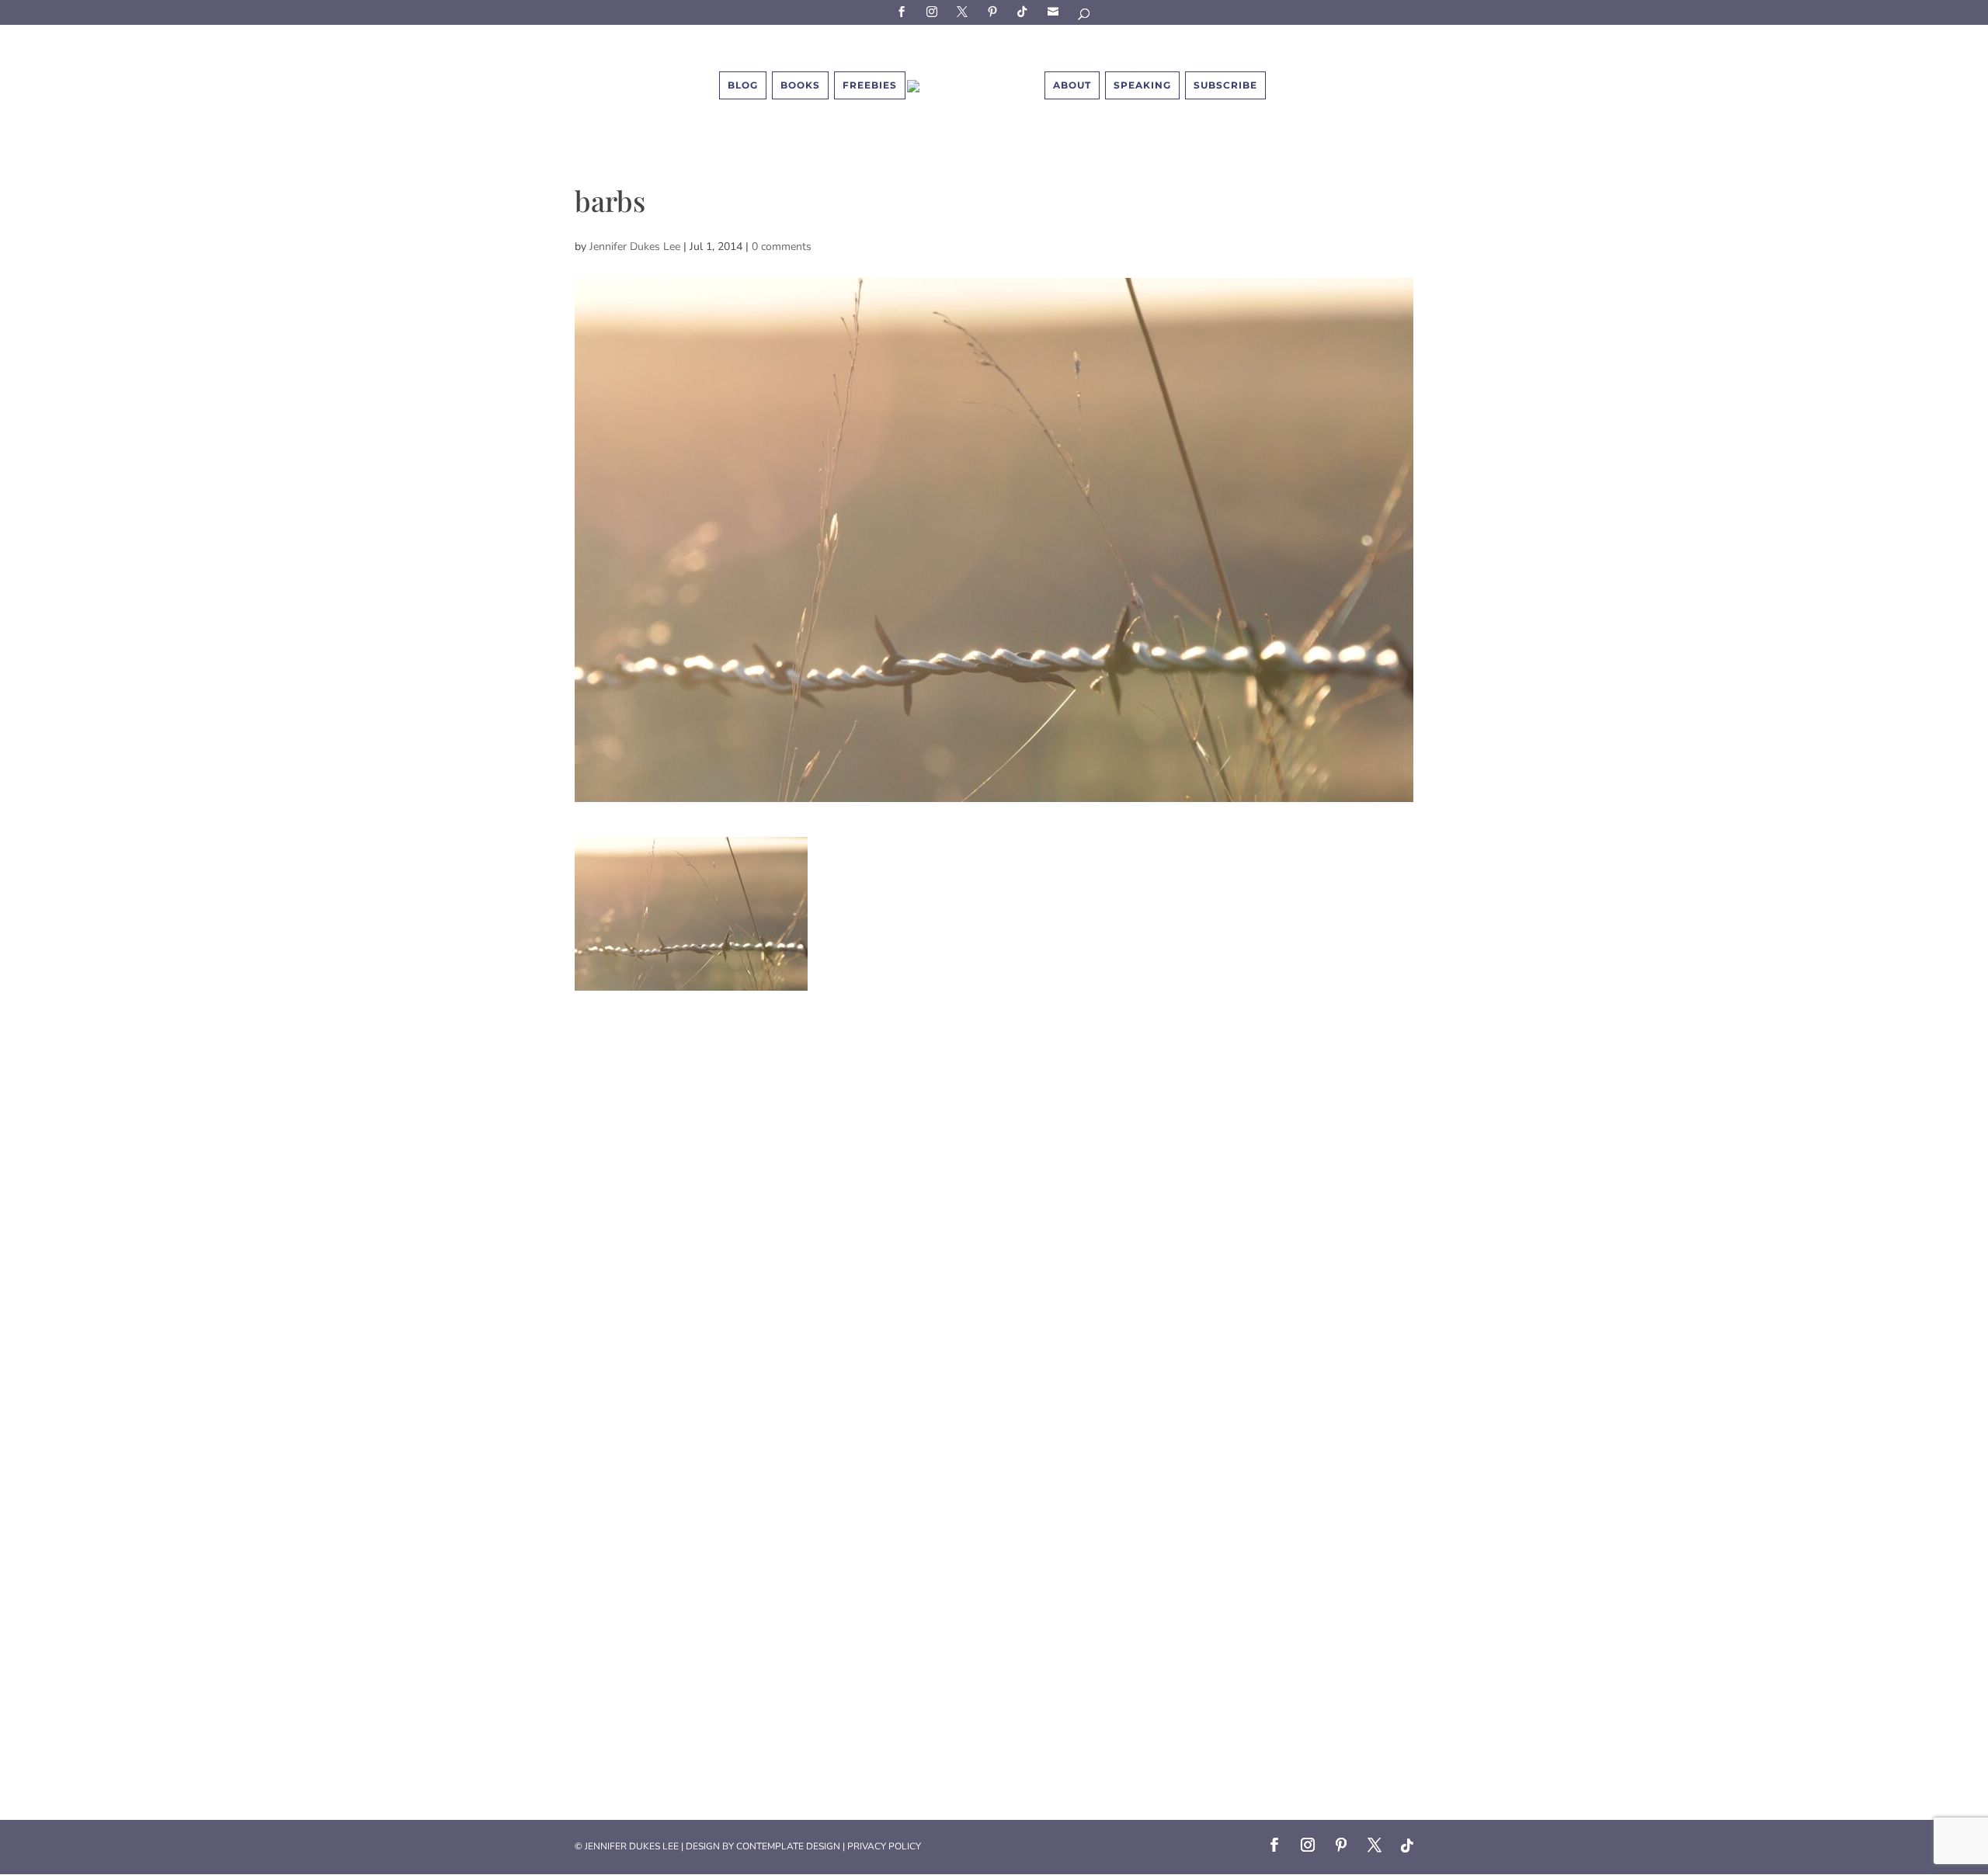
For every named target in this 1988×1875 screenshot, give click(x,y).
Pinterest (995, 11)
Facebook (904, 11)
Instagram (934, 11)
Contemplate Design (788, 1846)
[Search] (1085, 17)
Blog (743, 85)
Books (800, 85)
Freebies (870, 85)
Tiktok (1025, 11)
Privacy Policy (884, 1846)
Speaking (1142, 85)
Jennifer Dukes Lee (635, 247)
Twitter (964, 11)
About (1072, 85)
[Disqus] (994, 1185)
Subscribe (1055, 11)
